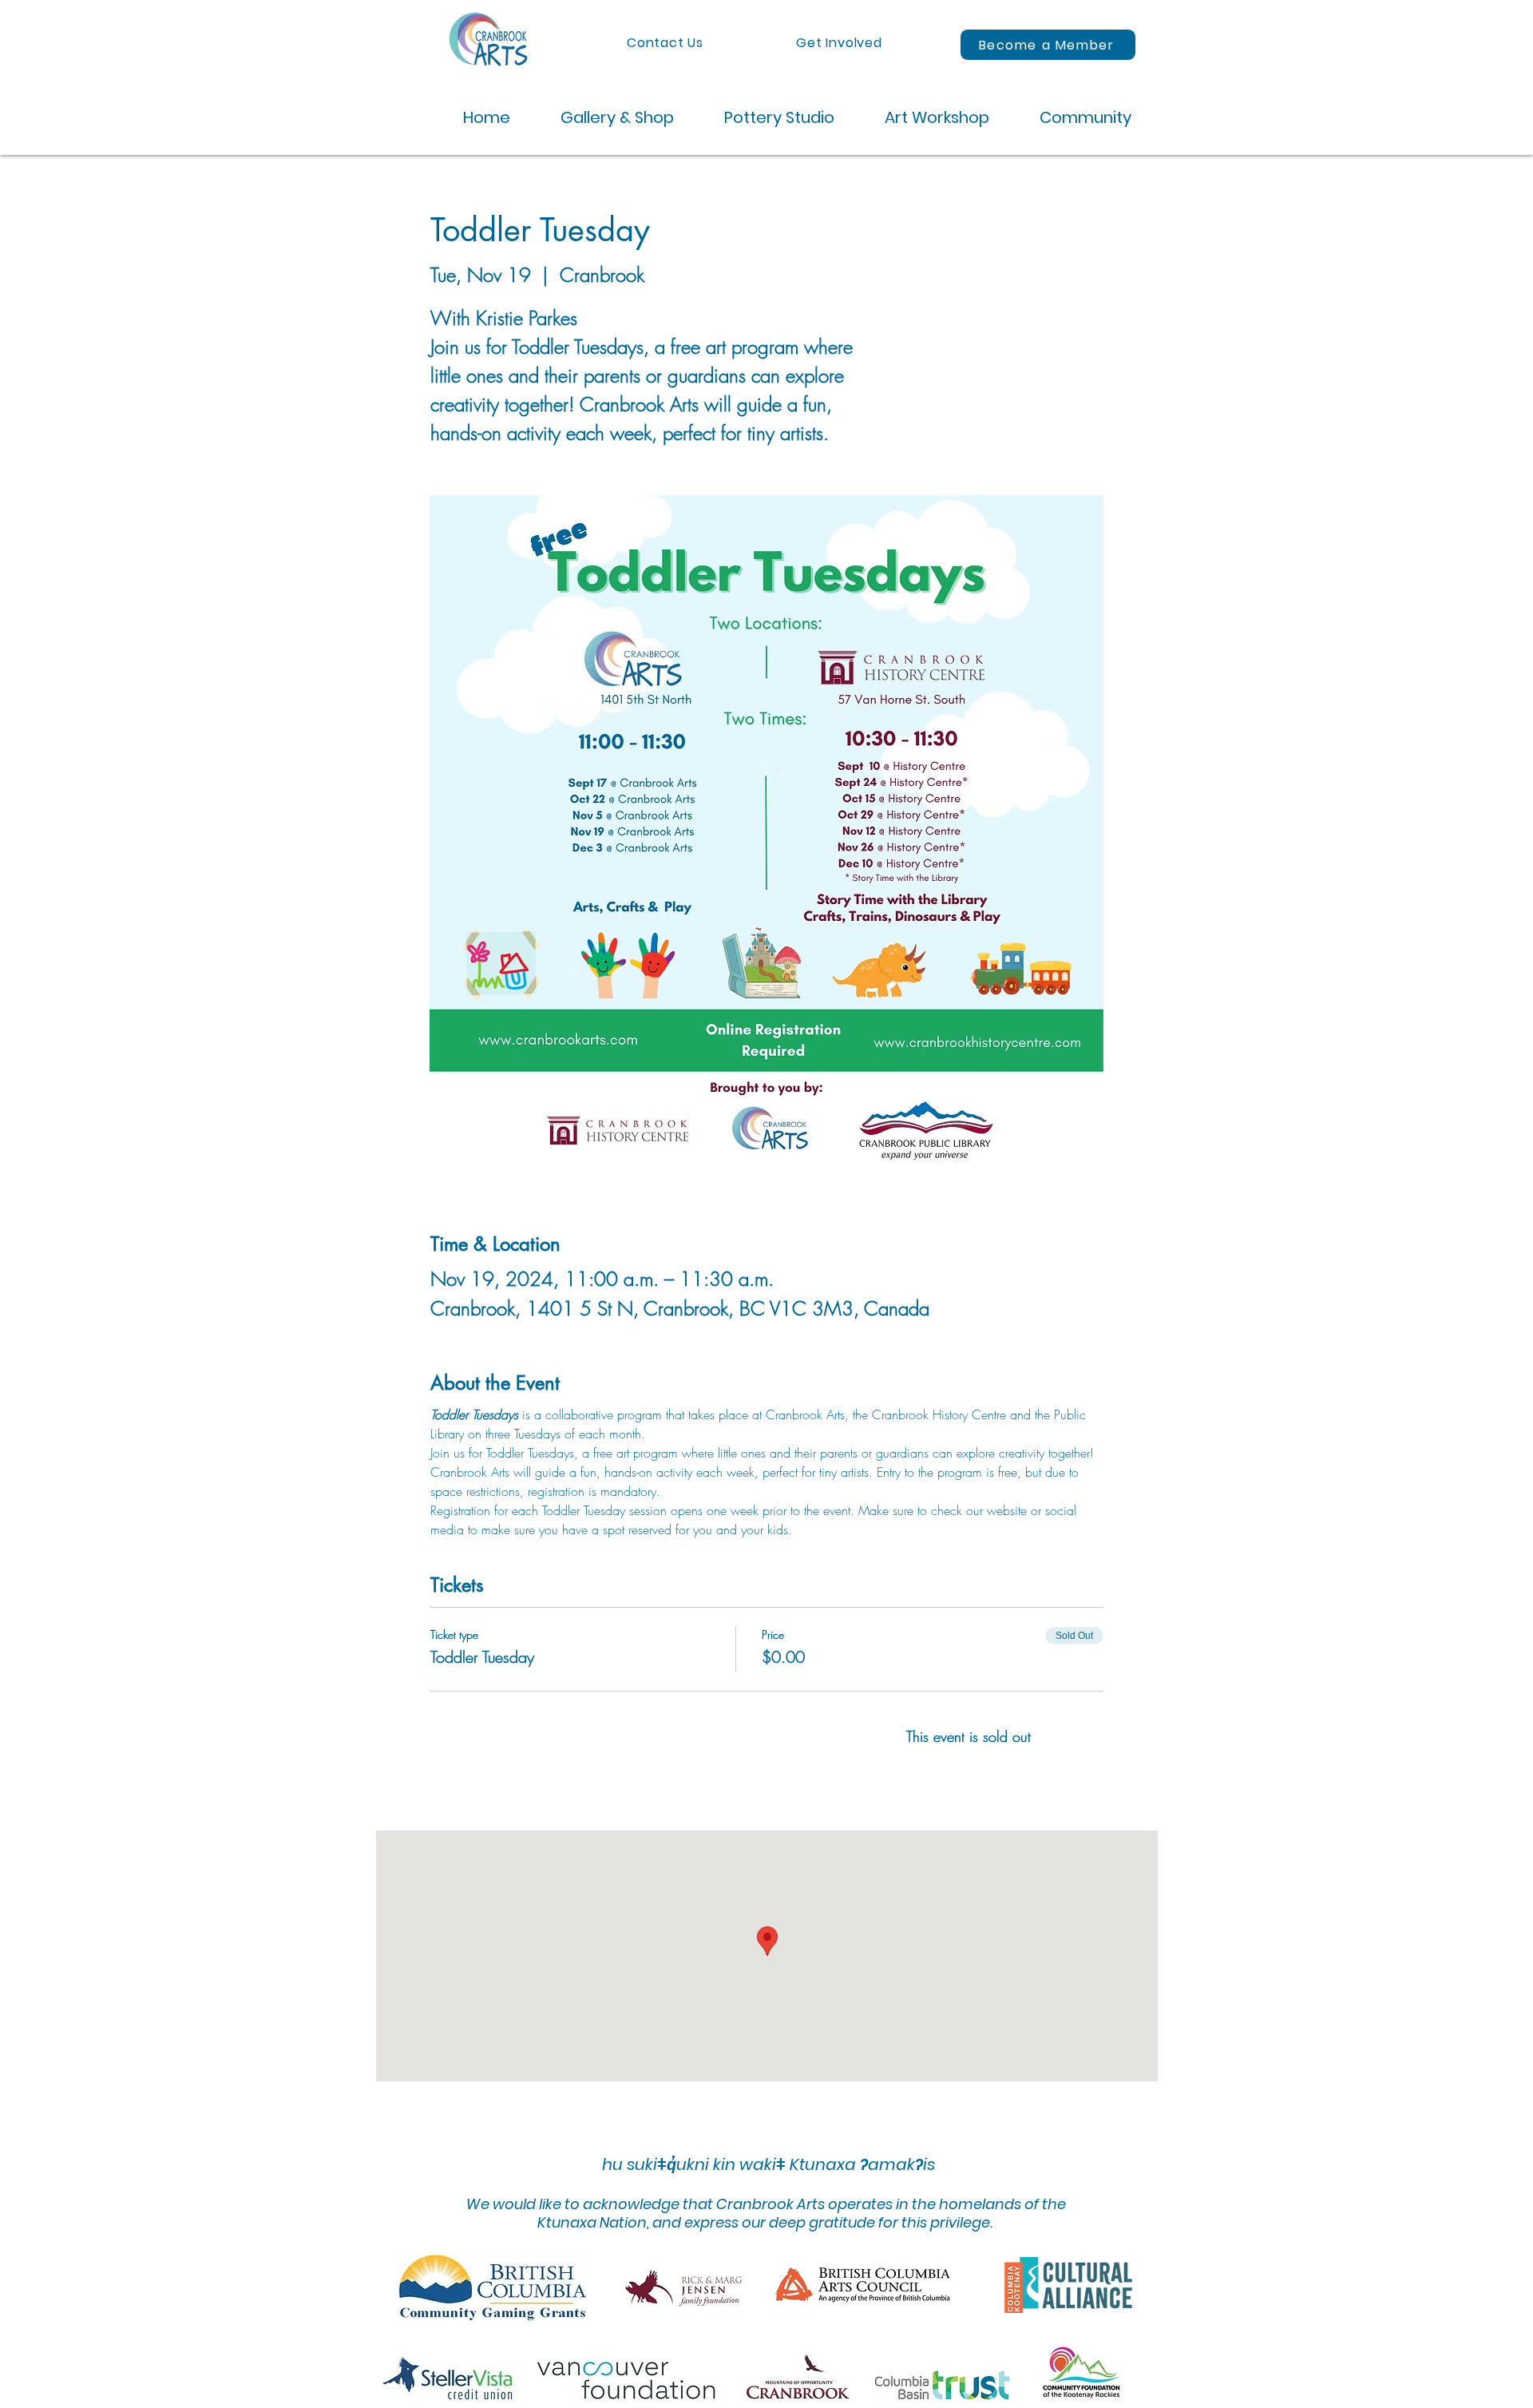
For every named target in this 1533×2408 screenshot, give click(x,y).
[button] (604, 118)
